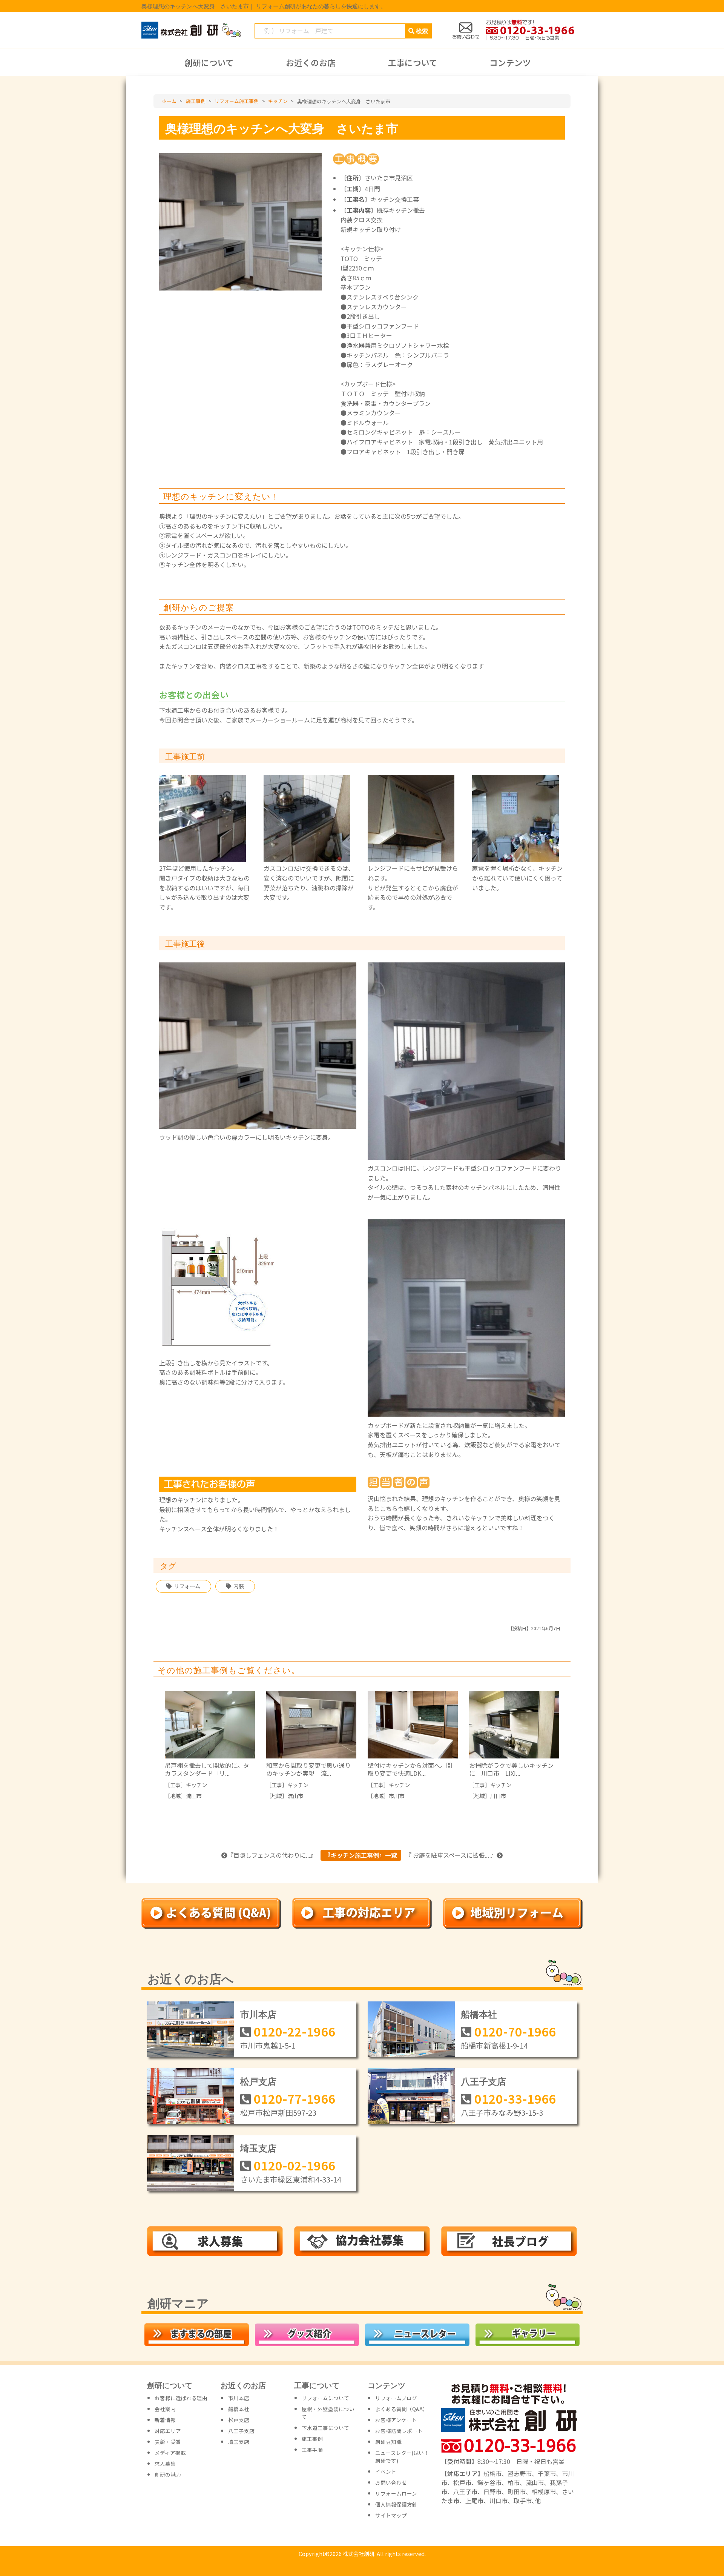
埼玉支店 (258, 2148)
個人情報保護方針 (396, 2504)
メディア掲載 (170, 2453)
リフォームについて (325, 2398)
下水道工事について (325, 2428)
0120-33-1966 (515, 2098)
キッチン (196, 1785)
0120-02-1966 (295, 2165)
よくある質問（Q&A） (402, 2409)
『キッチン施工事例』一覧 (361, 1855)
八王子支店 (483, 2081)
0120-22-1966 (295, 2031)
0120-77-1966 (295, 2098)
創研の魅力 (168, 2475)
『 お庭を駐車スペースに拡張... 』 (451, 1855)
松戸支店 (258, 2081)
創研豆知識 (388, 2442)
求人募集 (165, 2464)
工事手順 (312, 2450)
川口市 (498, 1796)
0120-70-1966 (515, 2031)
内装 (239, 1586)
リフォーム (187, 1586)
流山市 (194, 1796)
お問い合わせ (391, 2482)
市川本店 (258, 2014)
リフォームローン (396, 2493)
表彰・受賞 (168, 2442)
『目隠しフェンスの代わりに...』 (272, 1855)
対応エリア (168, 2431)
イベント (386, 2471)
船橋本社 (479, 2014)
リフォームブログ (396, 2398)
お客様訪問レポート (399, 2431)
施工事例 (312, 2439)
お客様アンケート (396, 2420)
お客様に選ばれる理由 (181, 2398)
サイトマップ (391, 2515)
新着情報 (165, 2420)
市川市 (397, 1796)
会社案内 (165, 2409)
